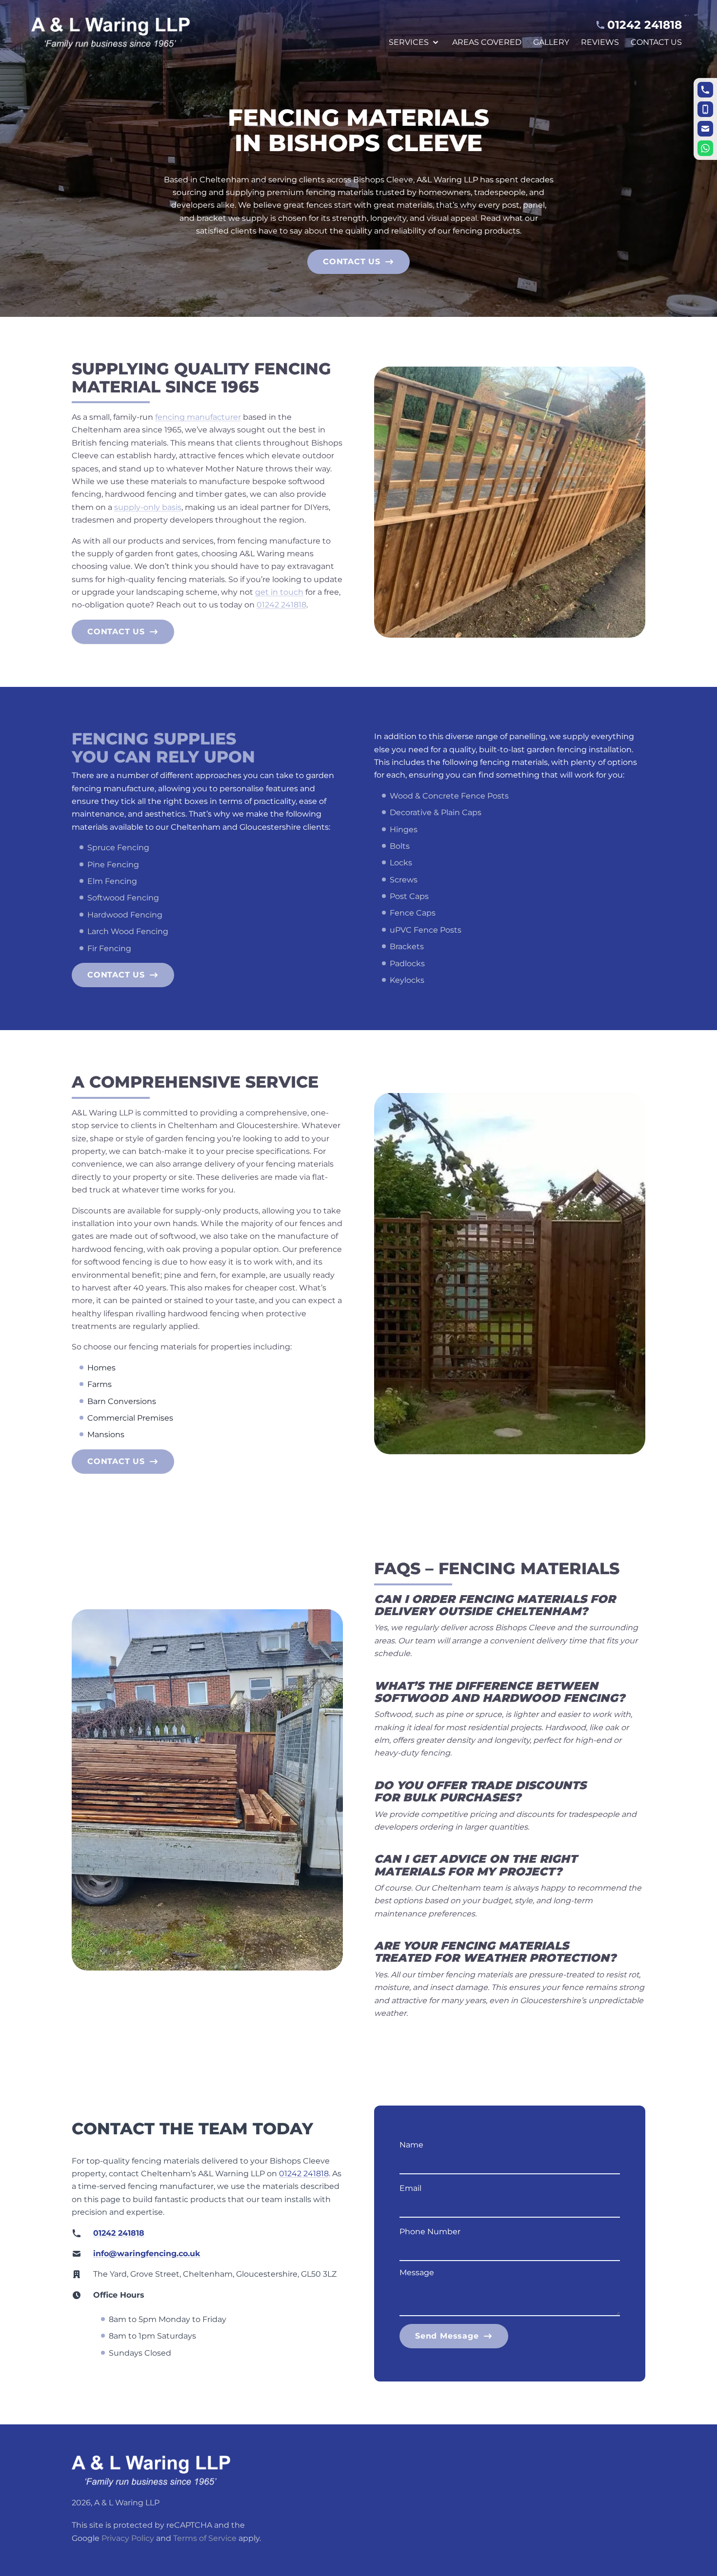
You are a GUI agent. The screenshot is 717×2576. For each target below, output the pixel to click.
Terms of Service (205, 2538)
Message (417, 2273)
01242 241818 (281, 605)
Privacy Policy (128, 2538)
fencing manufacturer (198, 417)
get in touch (279, 592)
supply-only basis (148, 507)
